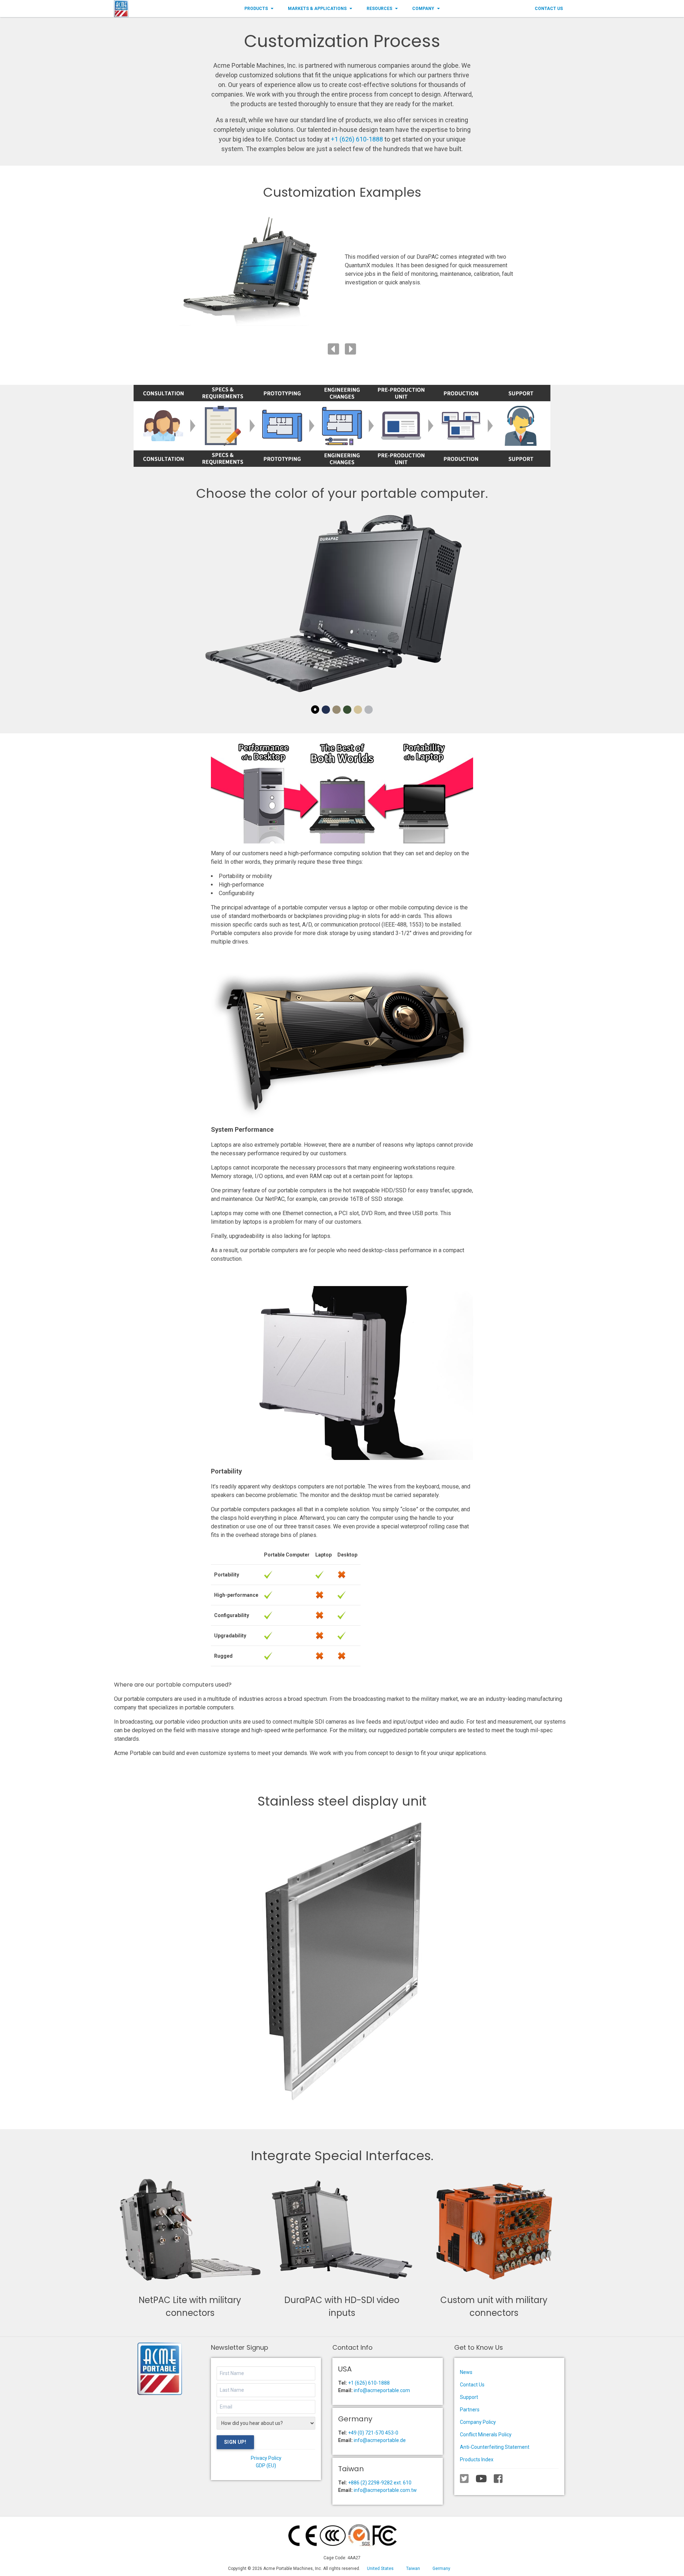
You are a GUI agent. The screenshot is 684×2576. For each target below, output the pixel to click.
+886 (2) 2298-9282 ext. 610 (380, 2483)
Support (469, 2397)
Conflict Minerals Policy (486, 2435)
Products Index (477, 2459)
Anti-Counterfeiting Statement (495, 2447)
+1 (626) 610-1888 (357, 139)
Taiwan (413, 2569)
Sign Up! (235, 2442)
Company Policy (478, 2422)
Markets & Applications (317, 9)
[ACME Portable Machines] (121, 9)
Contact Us (549, 9)
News (466, 2372)
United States (380, 2569)
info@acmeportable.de (380, 2440)
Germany (441, 2569)
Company (423, 9)
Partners (470, 2410)
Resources (379, 9)
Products (256, 9)
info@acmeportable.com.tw (385, 2490)
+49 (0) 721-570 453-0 (373, 2433)
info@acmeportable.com (382, 2390)
